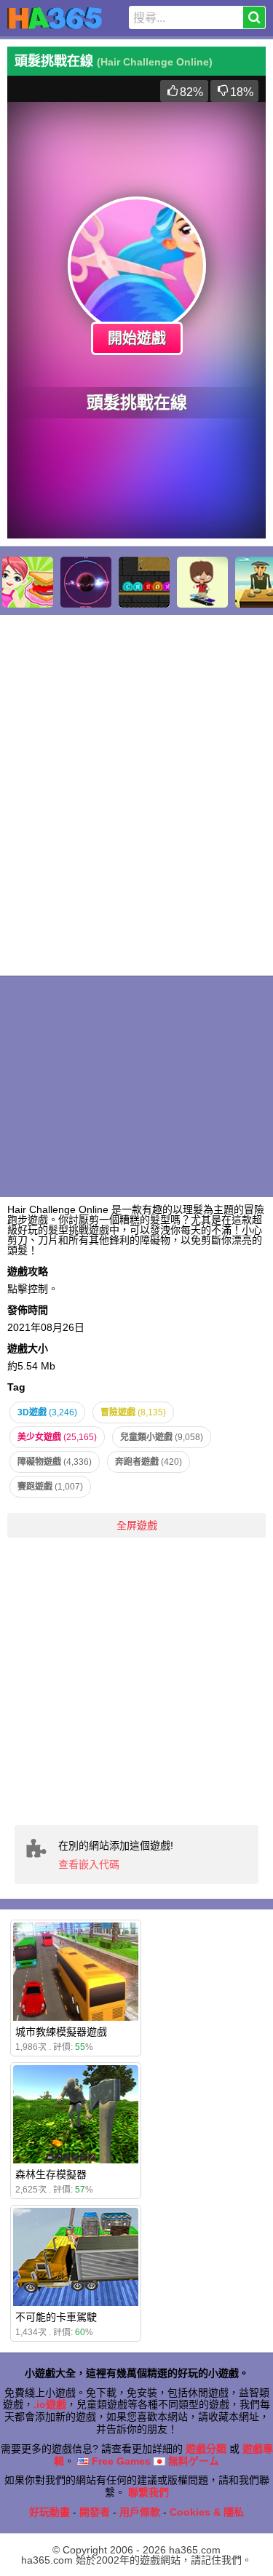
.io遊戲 (50, 2404)
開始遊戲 (137, 338)
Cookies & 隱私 (207, 2512)
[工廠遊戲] (144, 582)
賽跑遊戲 (50, 1487)
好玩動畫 (50, 2512)
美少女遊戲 (57, 1437)
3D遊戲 (47, 1412)
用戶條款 (140, 2512)
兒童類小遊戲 (162, 1437)
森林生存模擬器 (51, 2174)
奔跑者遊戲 (149, 1462)
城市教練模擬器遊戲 (61, 2032)
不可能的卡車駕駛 (56, 2317)
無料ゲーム (192, 2461)
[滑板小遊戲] (202, 582)
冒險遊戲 (133, 1412)
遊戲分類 (206, 2449)
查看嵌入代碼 (89, 1864)
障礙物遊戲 (55, 1462)
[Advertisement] (136, 1681)
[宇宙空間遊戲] (86, 582)
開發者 (95, 2512)
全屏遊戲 (137, 1525)
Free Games (120, 2461)
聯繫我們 (149, 2492)
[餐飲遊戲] (28, 582)
